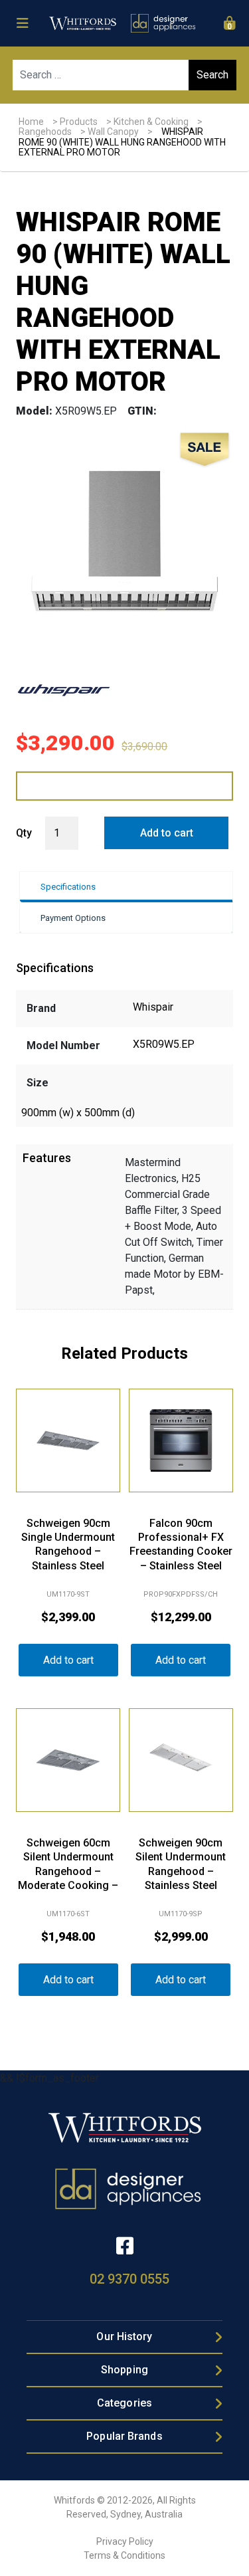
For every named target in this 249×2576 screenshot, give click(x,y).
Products (79, 122)
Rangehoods (45, 132)
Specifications (68, 887)
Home (31, 122)
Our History (124, 2336)
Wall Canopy (113, 132)
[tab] (126, 887)
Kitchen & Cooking (151, 122)
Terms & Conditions (124, 2555)
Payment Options (73, 918)
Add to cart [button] (68, 1660)
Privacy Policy (125, 2541)
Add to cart (167, 833)
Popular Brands (124, 2436)
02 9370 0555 (129, 2279)
